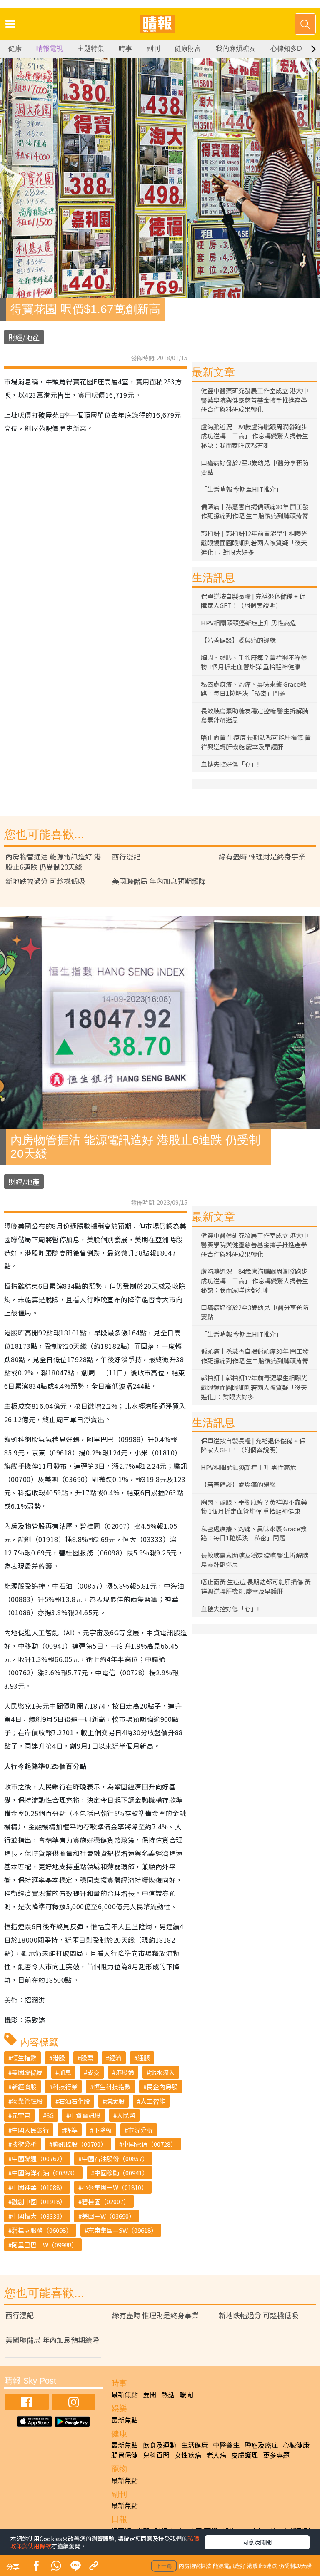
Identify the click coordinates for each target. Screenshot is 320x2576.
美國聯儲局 (27, 2072)
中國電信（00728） (150, 2144)
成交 (93, 2072)
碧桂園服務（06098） (42, 2230)
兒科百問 (156, 2455)
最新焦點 (125, 2394)
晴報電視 (50, 49)
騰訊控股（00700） (80, 2144)
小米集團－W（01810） (115, 2187)
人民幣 (126, 2115)
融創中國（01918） (39, 2201)
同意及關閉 (257, 2542)
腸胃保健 (125, 2455)
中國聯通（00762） (39, 2159)
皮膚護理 (245, 2455)
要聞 (150, 2394)
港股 (59, 2058)
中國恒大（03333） (39, 2216)
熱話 (168, 2394)
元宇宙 (21, 2115)
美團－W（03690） (108, 2216)
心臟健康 (296, 2445)
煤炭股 (115, 2101)
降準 (71, 2130)
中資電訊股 (85, 2115)
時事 (125, 49)
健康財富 (188, 49)
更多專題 (276, 2455)
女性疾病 (188, 2455)
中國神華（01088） (39, 2187)
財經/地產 (24, 337)
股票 (87, 2058)
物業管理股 (27, 2101)
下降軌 (103, 2130)
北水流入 (162, 2072)
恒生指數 (24, 2058)
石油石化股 (74, 2101)
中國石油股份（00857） (115, 2159)
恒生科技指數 (112, 2086)
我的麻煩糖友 (236, 49)
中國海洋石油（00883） (45, 2173)
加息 (65, 2072)
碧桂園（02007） (106, 2201)
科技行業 (65, 2086)
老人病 (216, 2455)
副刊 (153, 49)
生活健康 (195, 2445)
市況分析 (140, 2130)
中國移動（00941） (121, 2173)
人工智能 (153, 2101)
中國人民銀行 (30, 2130)
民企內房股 (162, 2086)
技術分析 (24, 2144)
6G (50, 2115)
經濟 (115, 2058)
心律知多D (286, 49)
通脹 (144, 2058)
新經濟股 (24, 2086)
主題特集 (91, 49)
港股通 (125, 2072)
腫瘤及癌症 (261, 2445)
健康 (15, 49)
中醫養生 (226, 2445)
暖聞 (186, 2394)
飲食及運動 (160, 2445)
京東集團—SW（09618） (122, 2230)
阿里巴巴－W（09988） (45, 2245)
